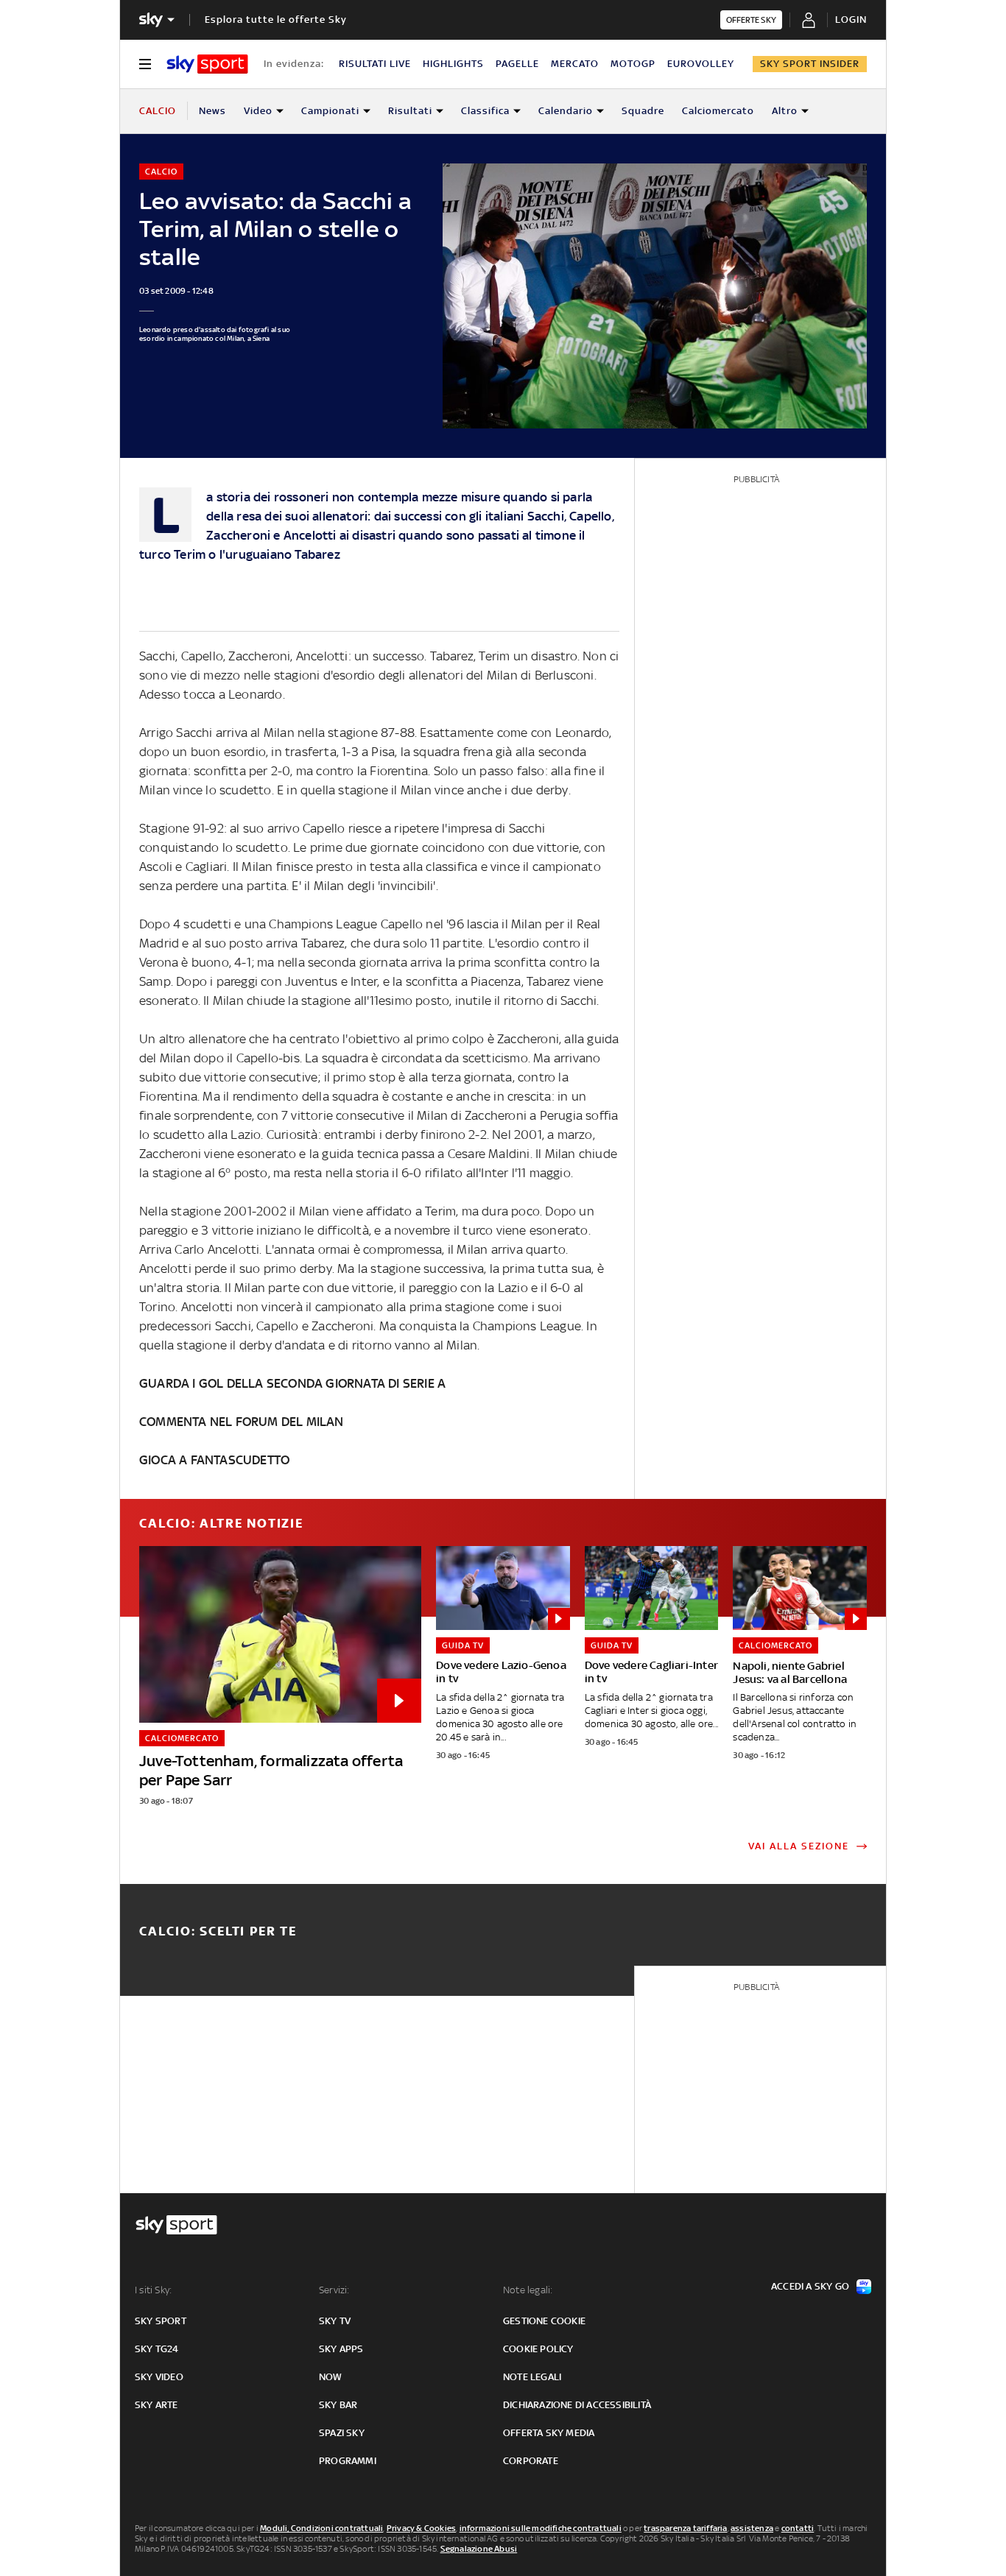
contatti (798, 2528)
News (212, 111)
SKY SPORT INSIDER (810, 64)
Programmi (348, 2461)
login (851, 20)
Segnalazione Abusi (479, 2549)
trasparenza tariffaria (685, 2528)
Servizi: (334, 2290)
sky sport (161, 2321)
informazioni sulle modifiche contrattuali (541, 2528)
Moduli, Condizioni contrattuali (321, 2528)
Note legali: (528, 2290)
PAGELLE (517, 64)
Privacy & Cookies (421, 2528)
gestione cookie (544, 2321)
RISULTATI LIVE (375, 64)
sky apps (341, 2349)
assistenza (752, 2528)
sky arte (156, 2405)
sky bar (338, 2405)
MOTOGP (633, 64)
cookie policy (538, 2349)
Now (331, 2377)
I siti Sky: (153, 2290)
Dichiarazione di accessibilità (577, 2405)
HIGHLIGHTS (453, 64)
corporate (531, 2461)
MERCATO (575, 64)
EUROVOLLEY (701, 64)
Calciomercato (718, 111)
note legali (532, 2377)
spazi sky (342, 2433)
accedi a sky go (810, 2286)
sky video (159, 2377)
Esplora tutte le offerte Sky (276, 20)
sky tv (335, 2321)
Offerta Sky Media (549, 2433)
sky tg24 (157, 2349)
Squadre (643, 111)
